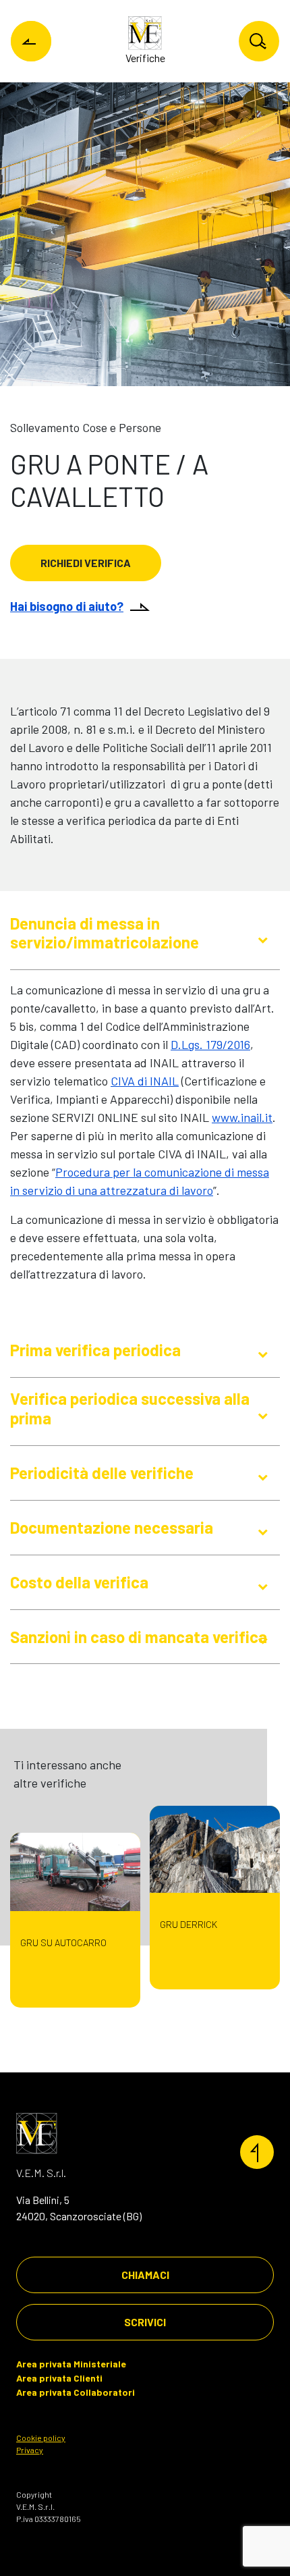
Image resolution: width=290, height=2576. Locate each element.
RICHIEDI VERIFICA (86, 563)
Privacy (30, 2450)
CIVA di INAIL (145, 1081)
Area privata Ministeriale (71, 2364)
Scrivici (145, 2322)
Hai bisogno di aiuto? (67, 606)
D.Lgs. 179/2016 (210, 1044)
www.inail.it (242, 1117)
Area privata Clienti (59, 2378)
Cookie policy (41, 2438)
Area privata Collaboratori (76, 2392)
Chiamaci (145, 2275)
